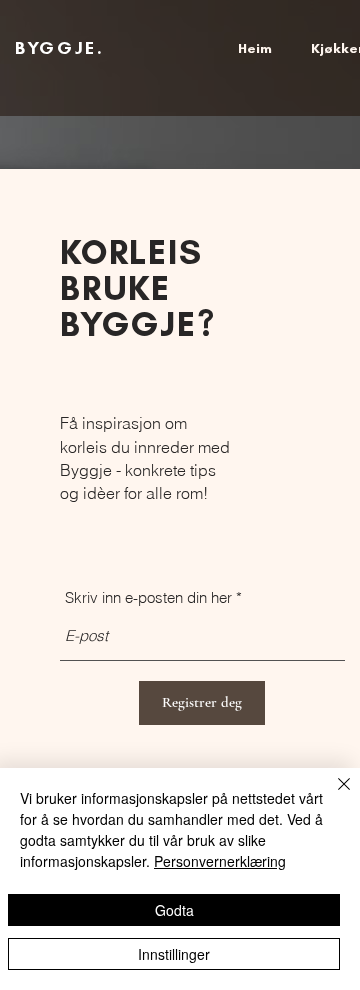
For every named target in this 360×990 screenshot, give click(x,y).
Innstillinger (174, 954)
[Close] (332, 796)
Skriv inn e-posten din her (148, 597)
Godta (174, 910)
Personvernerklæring (220, 861)
